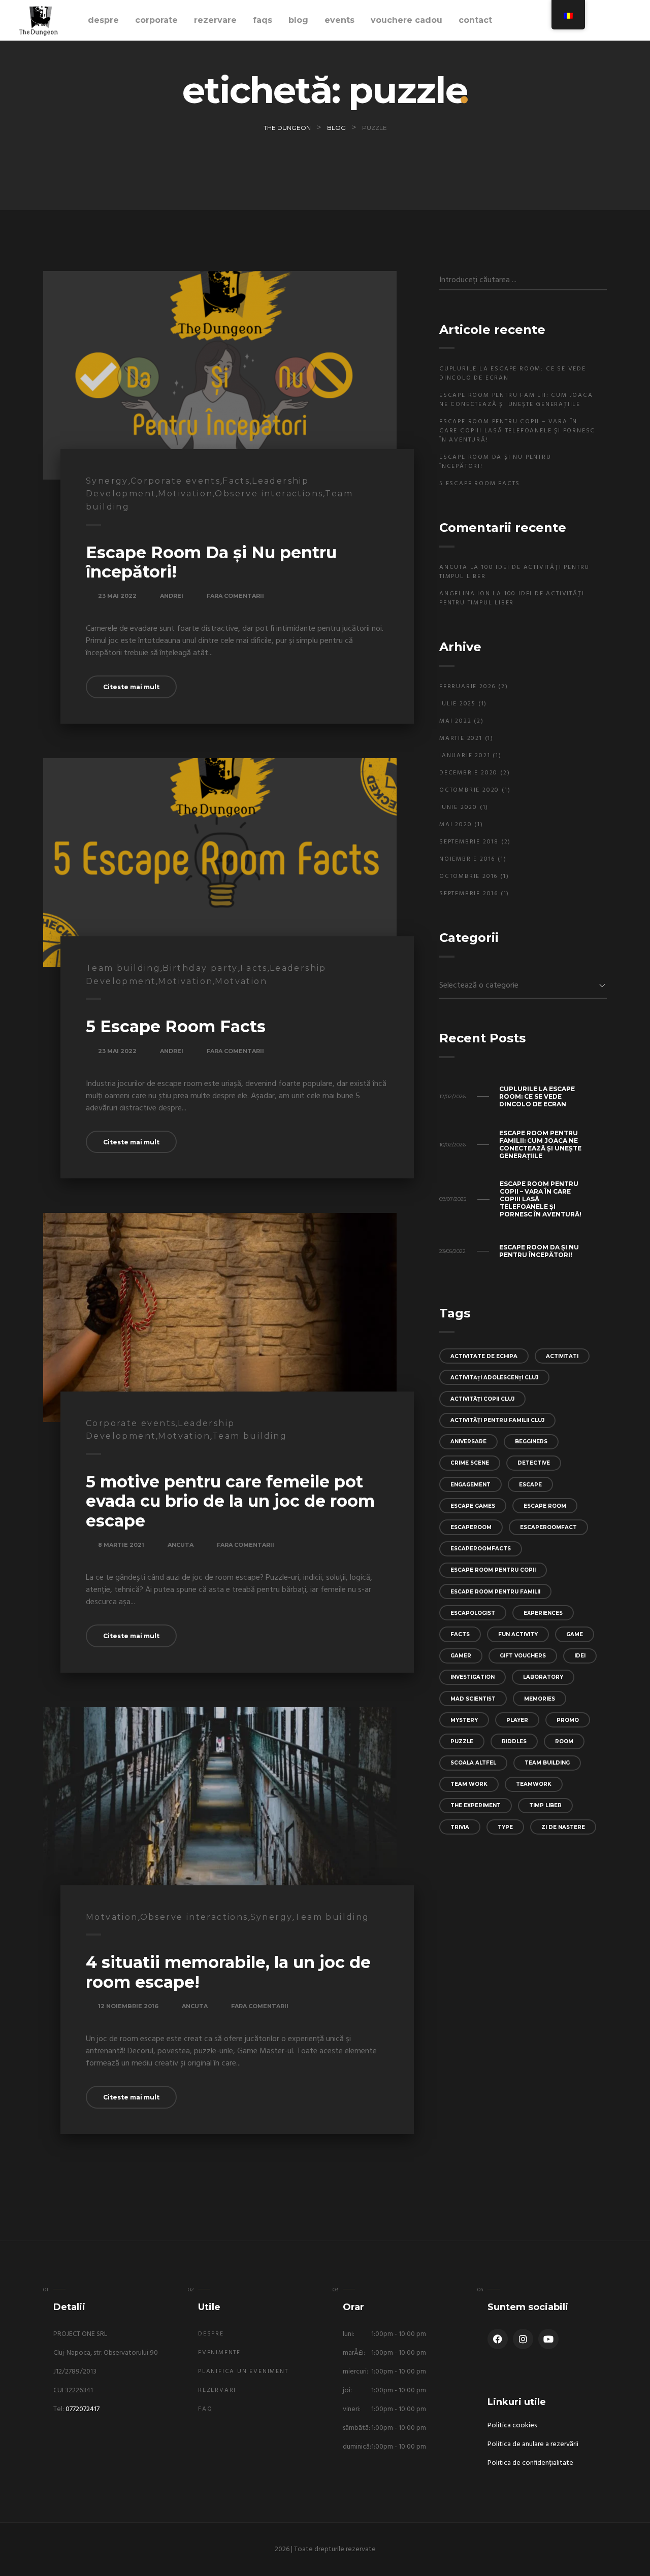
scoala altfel (473, 1763)
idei (580, 1656)
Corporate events (175, 481)
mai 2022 (455, 721)
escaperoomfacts (481, 1549)
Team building (123, 968)
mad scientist (473, 1699)
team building (547, 1763)
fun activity (518, 1634)
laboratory (543, 1677)
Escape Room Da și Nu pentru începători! (211, 562)
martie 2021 (461, 738)
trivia (460, 1827)
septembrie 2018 (469, 842)
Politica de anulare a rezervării (533, 2444)
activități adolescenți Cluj (494, 1378)
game (575, 1634)
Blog (298, 20)
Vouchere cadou (407, 20)
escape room (545, 1506)
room (564, 1741)
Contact (475, 20)
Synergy (107, 481)
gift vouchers (523, 1656)
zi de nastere (563, 1827)
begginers (531, 1442)
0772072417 (83, 2409)
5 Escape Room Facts (176, 1026)
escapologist (473, 1613)
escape (530, 1485)
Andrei (172, 596)
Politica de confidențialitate (530, 2463)
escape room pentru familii (495, 1592)
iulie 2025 (458, 704)
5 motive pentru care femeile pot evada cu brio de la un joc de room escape (230, 1501)
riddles (514, 1741)
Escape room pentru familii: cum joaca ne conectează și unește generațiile (516, 400)
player (517, 1720)
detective (534, 1463)
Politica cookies (512, 2426)
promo (568, 1720)
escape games (473, 1506)
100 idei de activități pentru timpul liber (514, 572)
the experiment (476, 1805)
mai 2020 (456, 825)
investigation (473, 1677)
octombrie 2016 (468, 876)
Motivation (185, 494)
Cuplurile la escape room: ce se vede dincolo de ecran (513, 374)
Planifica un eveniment (243, 2371)
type (505, 1827)
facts (460, 1634)
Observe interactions (269, 494)
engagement (470, 1485)
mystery (464, 1720)
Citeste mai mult (131, 687)
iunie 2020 (458, 807)
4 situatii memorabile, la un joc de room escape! (228, 1972)
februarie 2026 (467, 687)
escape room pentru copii (493, 1570)
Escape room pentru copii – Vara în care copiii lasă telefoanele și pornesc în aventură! (517, 431)
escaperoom (471, 1527)
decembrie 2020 (468, 773)
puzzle (462, 1741)
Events (339, 20)
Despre (103, 20)
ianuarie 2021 (465, 756)
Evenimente (219, 2353)
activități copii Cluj (482, 1399)
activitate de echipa (484, 1356)
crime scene (470, 1463)
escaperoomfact (548, 1527)
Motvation (241, 981)
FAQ (205, 2409)
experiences (543, 1613)
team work (469, 1784)
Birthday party (200, 968)
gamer (461, 1656)
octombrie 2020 (469, 790)
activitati (562, 1356)
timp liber (545, 1805)
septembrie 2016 (469, 894)
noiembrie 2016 (467, 859)
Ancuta (181, 1545)
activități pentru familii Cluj (497, 1420)
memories (540, 1699)
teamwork (534, 1784)
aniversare (468, 1442)
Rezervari (217, 2390)
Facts (236, 481)
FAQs (263, 20)
